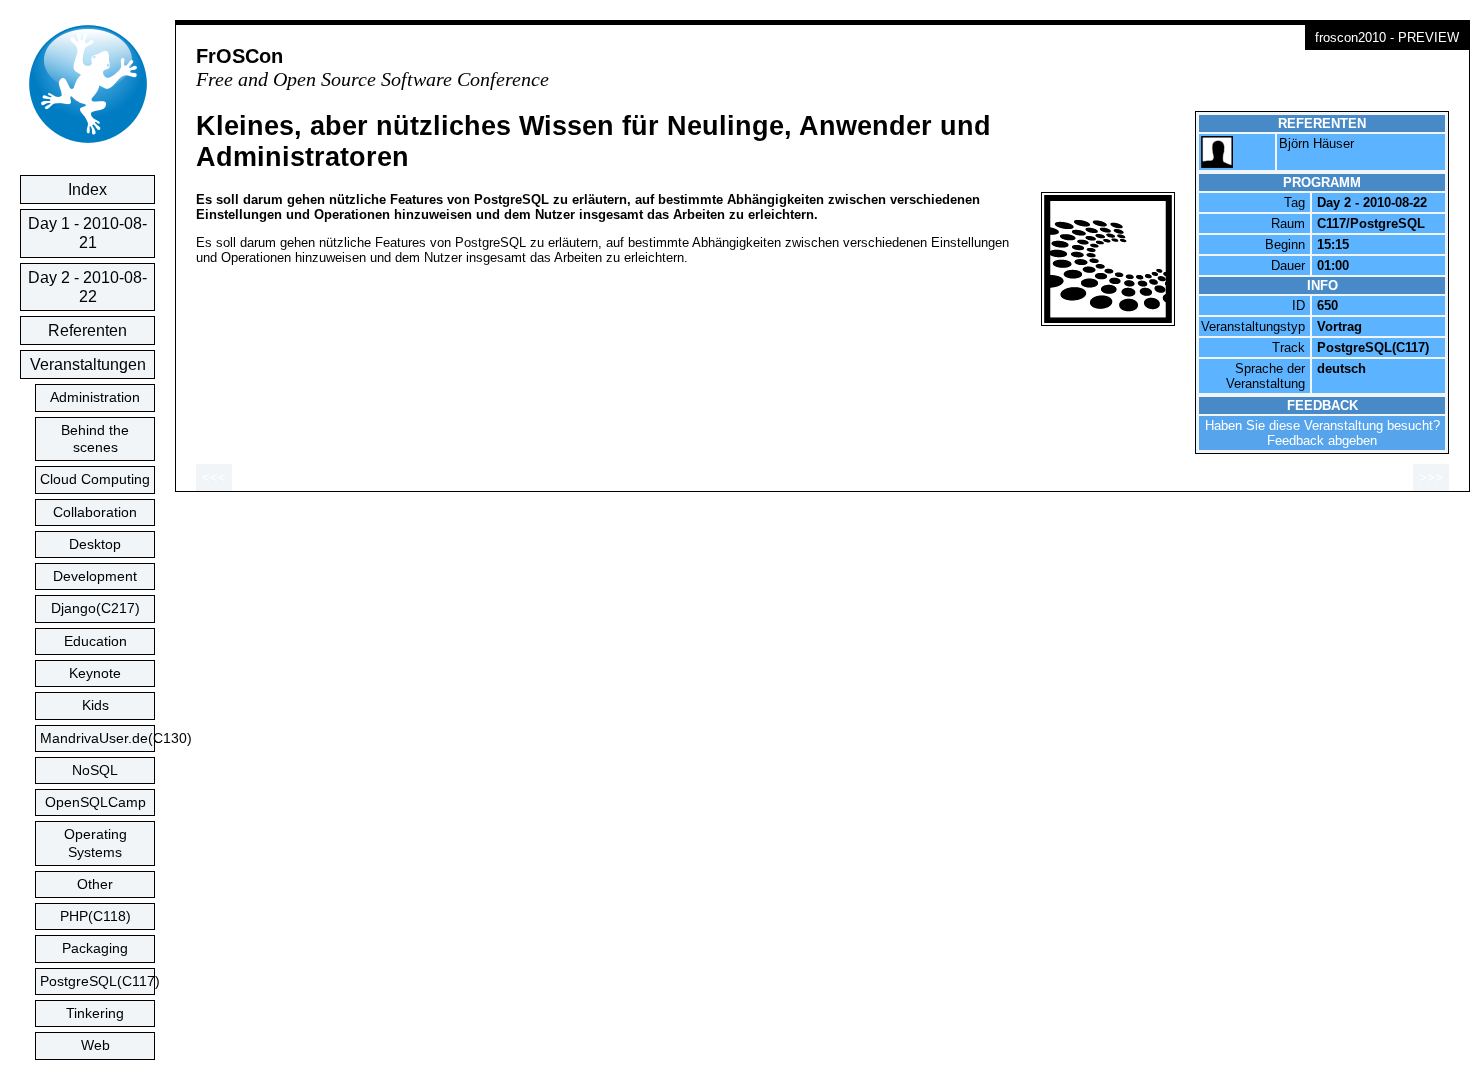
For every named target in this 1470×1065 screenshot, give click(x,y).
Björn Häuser (1316, 143)
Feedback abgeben (1322, 440)
